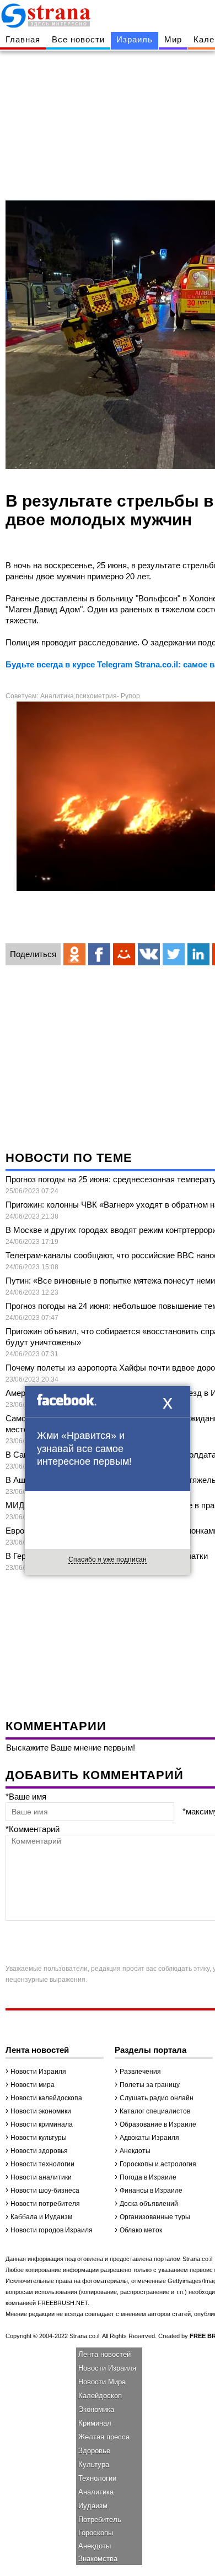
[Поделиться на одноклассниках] (74, 954)
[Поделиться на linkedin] (198, 954)
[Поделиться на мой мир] (124, 954)
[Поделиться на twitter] (174, 954)
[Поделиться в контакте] (149, 954)
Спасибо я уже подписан (108, 1559)
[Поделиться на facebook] (99, 954)
